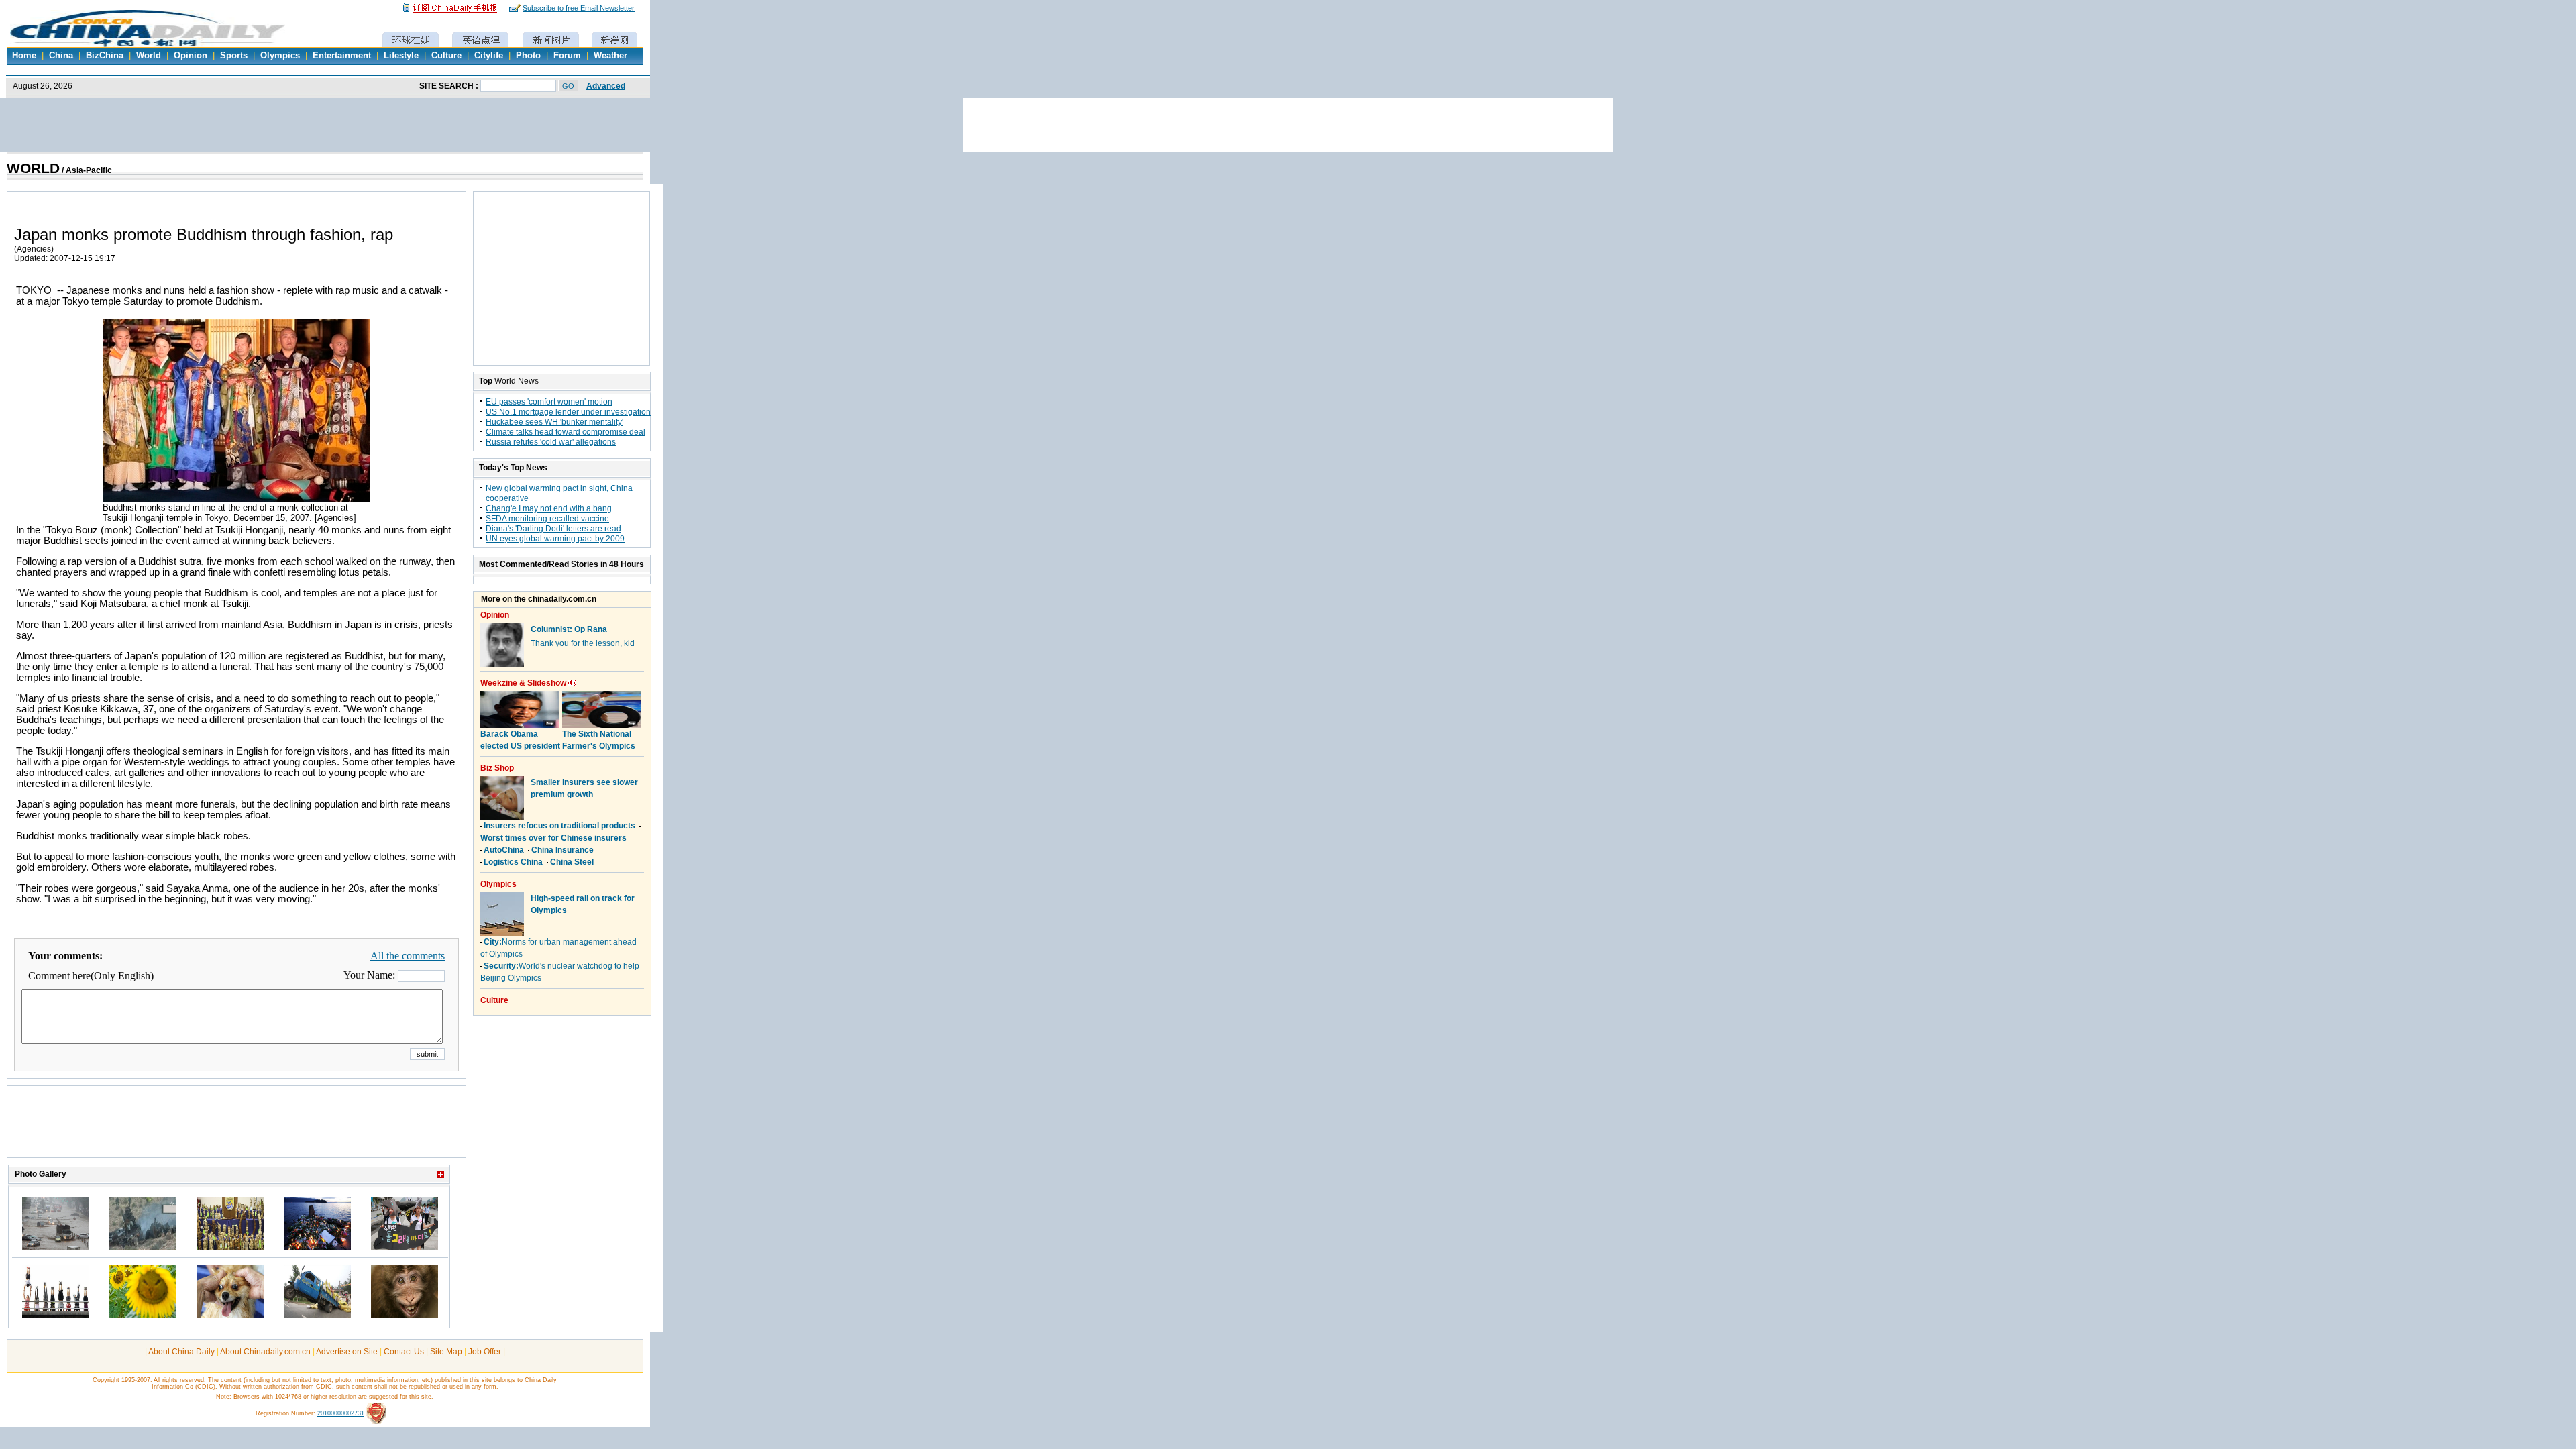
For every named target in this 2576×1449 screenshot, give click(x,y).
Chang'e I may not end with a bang (549, 508)
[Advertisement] (237, 1128)
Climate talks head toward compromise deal (566, 432)
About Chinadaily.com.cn (265, 1352)
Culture (446, 56)
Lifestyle (401, 56)
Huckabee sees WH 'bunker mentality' (554, 422)
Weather (610, 56)
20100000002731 (341, 1413)
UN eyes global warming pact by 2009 (555, 539)
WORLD (33, 168)
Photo (528, 56)
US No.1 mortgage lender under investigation (568, 412)
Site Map (446, 1352)
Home (24, 56)
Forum (567, 56)
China (61, 56)
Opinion (191, 56)
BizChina (105, 56)
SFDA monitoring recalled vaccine (547, 519)
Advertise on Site (347, 1352)
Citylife (489, 56)
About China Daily (181, 1352)
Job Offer (485, 1352)
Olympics (280, 56)
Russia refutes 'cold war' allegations (551, 442)
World (149, 56)
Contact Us (404, 1352)
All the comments (408, 956)
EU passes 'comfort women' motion (549, 402)
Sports (234, 56)
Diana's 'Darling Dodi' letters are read (553, 529)
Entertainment (342, 56)
